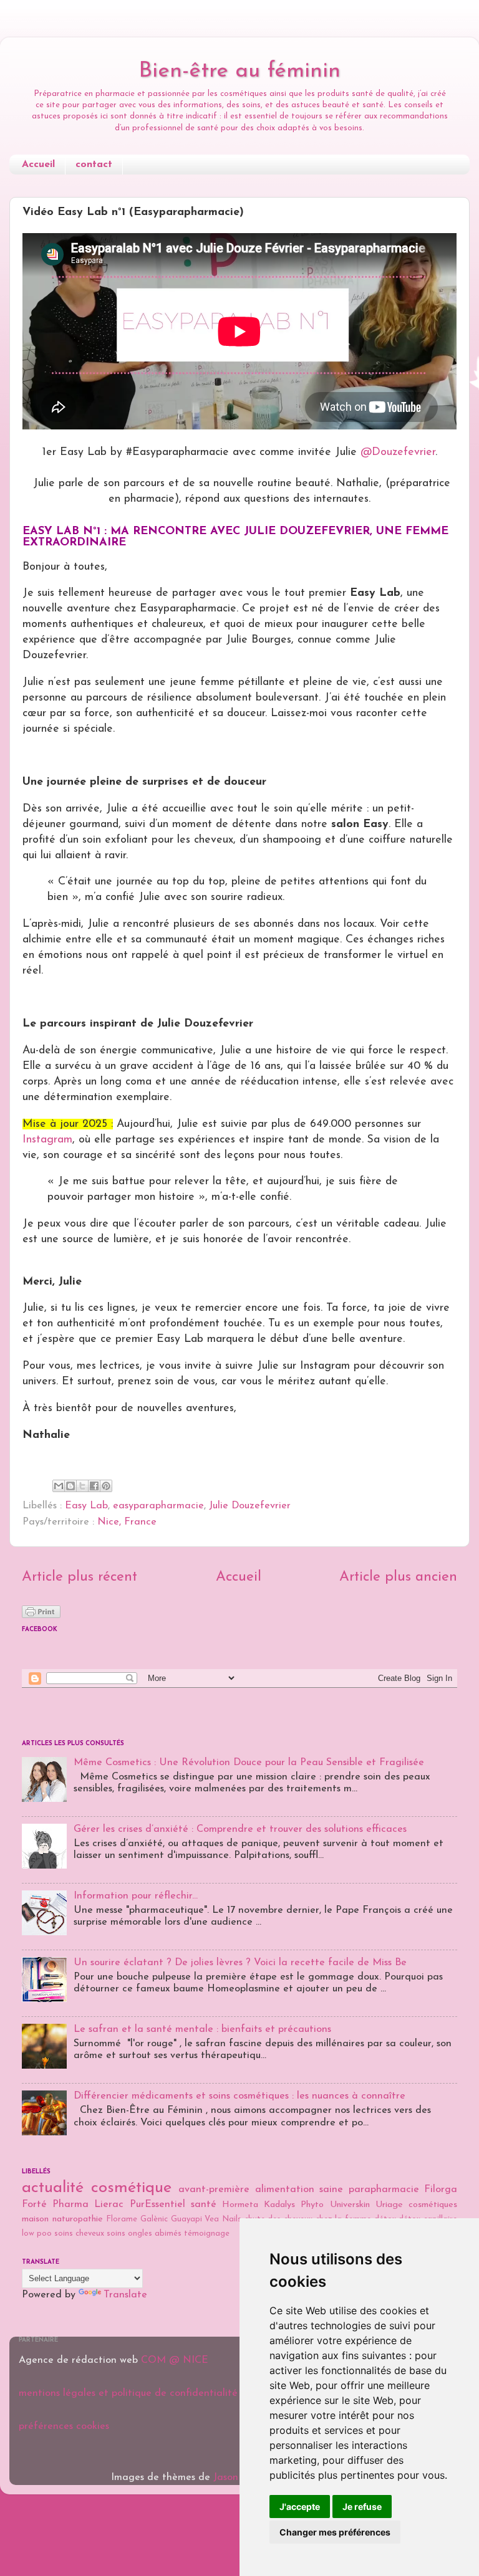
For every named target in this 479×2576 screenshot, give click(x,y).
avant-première (214, 2190)
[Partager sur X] (82, 1486)
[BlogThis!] (70, 1486)
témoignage (207, 2234)
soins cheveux (79, 2234)
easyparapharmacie (158, 1506)
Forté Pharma (55, 2205)
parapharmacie (384, 2190)
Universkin (350, 2205)
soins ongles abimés (144, 2234)
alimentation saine (299, 2190)
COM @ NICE (175, 2360)
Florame (122, 2219)
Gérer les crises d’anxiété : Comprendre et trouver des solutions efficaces (240, 1829)
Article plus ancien (398, 1577)
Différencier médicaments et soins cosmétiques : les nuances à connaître (239, 2096)
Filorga (441, 2190)
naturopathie (78, 2219)
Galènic (154, 2219)
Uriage (389, 2205)
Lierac (109, 2205)
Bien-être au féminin (239, 71)
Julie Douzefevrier (250, 1506)
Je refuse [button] (362, 2507)
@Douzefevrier (398, 452)
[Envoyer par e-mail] (59, 1486)
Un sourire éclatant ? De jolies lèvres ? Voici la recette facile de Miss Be (240, 1963)
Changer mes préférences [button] (335, 2532)
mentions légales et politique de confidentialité (128, 2393)
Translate (125, 2295)
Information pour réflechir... (136, 1896)
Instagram (47, 1140)
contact (94, 165)
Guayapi (186, 2219)
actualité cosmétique (97, 2188)
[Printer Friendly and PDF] (41, 1616)
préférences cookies (64, 2426)
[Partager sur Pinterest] (106, 1486)
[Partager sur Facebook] (94, 1486)
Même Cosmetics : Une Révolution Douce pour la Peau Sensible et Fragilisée (249, 1763)
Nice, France (127, 1522)
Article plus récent (80, 1577)
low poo (37, 2234)
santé (204, 2205)
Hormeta (240, 2205)
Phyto (312, 2205)
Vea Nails (223, 2219)
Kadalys (279, 2205)
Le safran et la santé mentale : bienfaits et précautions (202, 2029)
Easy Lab (86, 1506)
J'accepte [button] (300, 2507)
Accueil (38, 165)
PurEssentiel (157, 2205)
